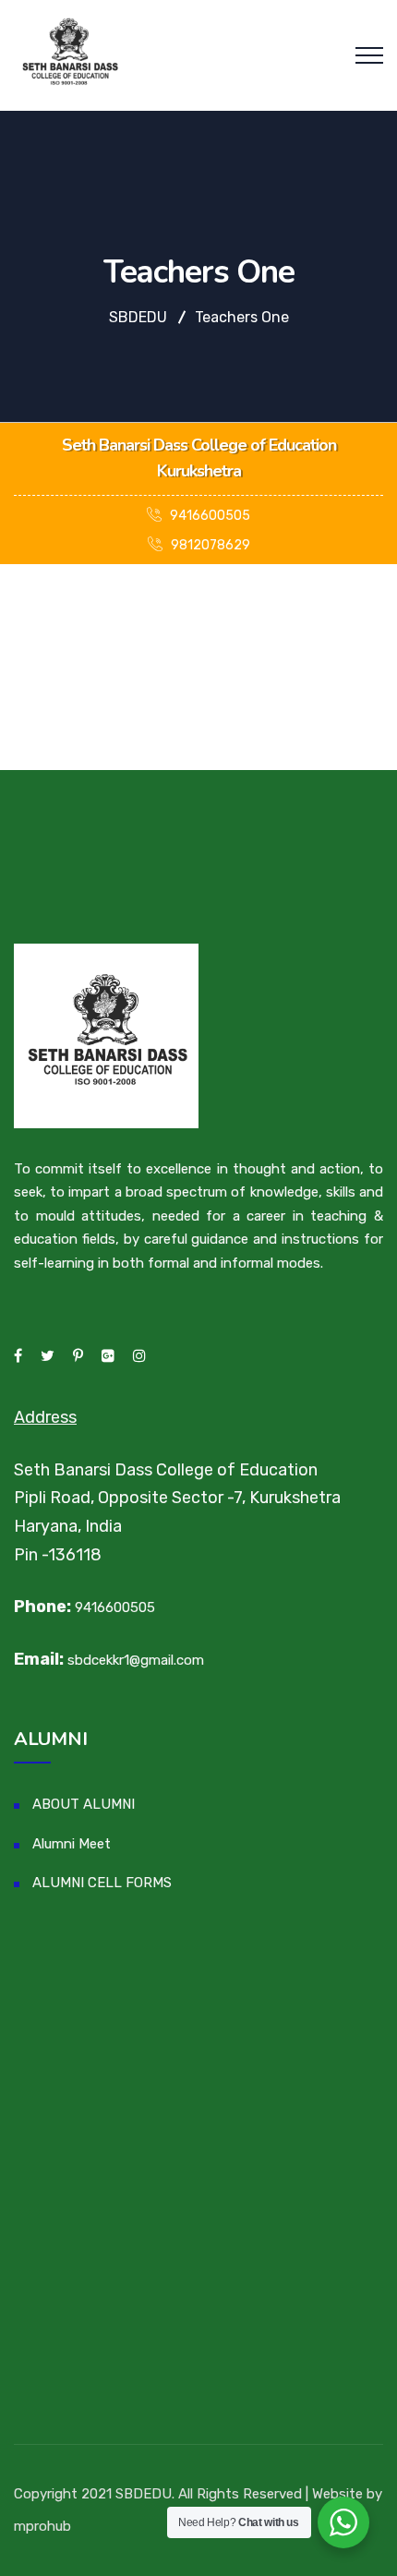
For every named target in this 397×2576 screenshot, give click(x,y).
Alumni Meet (72, 1844)
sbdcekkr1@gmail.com (136, 1660)
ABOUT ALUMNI (84, 1804)
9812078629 (209, 545)
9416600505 (209, 516)
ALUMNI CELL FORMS (102, 1883)
